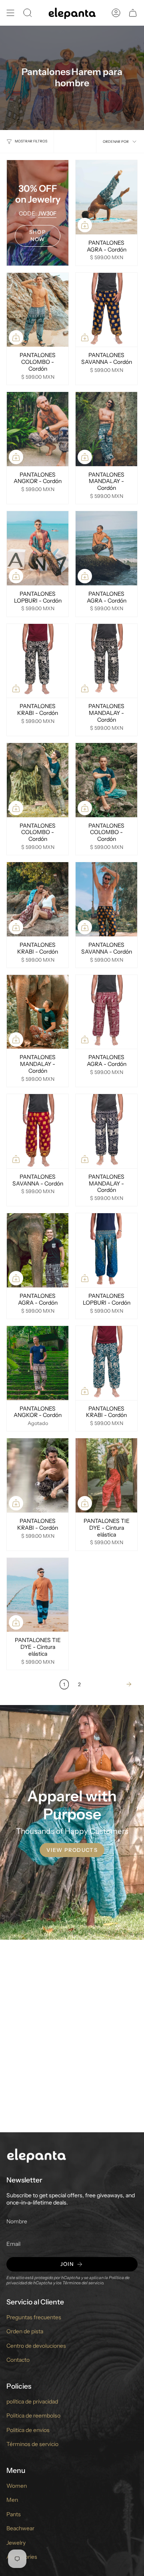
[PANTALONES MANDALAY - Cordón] (106, 429)
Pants (14, 2514)
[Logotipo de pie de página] (36, 2155)
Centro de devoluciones (36, 2346)
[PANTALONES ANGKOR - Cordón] (38, 429)
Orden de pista (25, 2331)
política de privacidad (32, 2401)
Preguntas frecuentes (34, 2317)
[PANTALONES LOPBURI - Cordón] (38, 548)
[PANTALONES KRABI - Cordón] (38, 661)
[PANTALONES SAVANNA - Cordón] (106, 310)
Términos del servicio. (83, 2283)
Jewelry (16, 2543)
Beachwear (20, 2528)
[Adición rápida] (85, 225)
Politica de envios (28, 2430)
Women (17, 2486)
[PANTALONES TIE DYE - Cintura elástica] (106, 1475)
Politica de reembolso (33, 2416)
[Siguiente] (111, 1684)
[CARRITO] (133, 13)
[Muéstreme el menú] (10, 13)
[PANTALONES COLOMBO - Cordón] (38, 310)
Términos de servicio (32, 2444)
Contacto (18, 2360)
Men (12, 2500)
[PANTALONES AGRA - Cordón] (106, 197)
